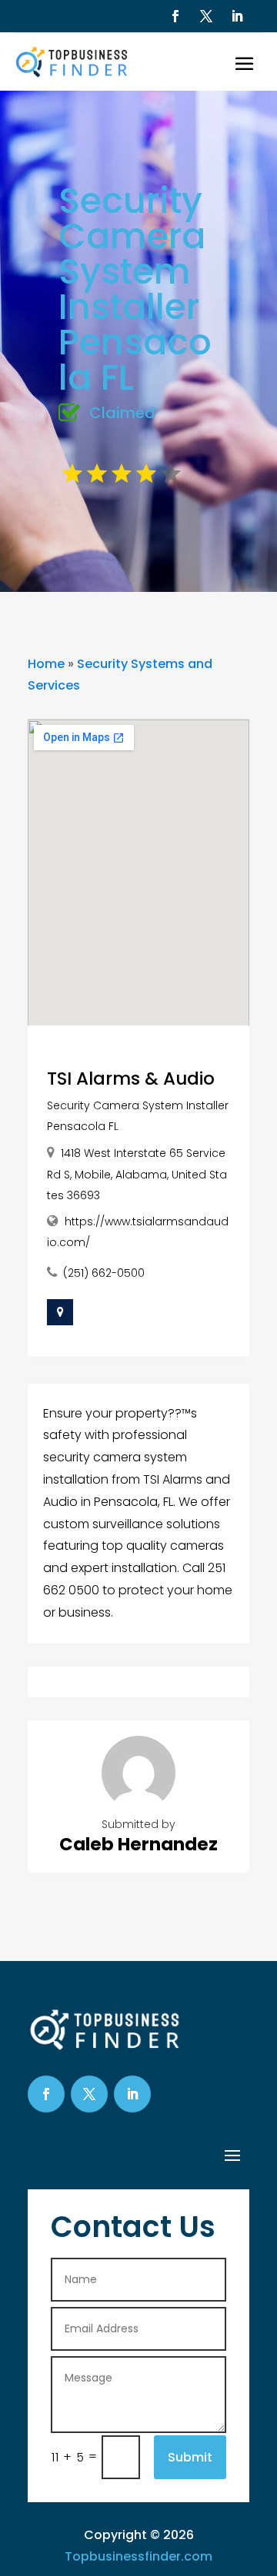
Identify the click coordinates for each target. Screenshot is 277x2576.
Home (46, 664)
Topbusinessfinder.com (138, 2556)
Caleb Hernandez (138, 1844)
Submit (190, 2457)
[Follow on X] (206, 16)
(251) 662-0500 (104, 1273)
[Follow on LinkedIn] (237, 16)
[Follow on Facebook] (175, 16)
